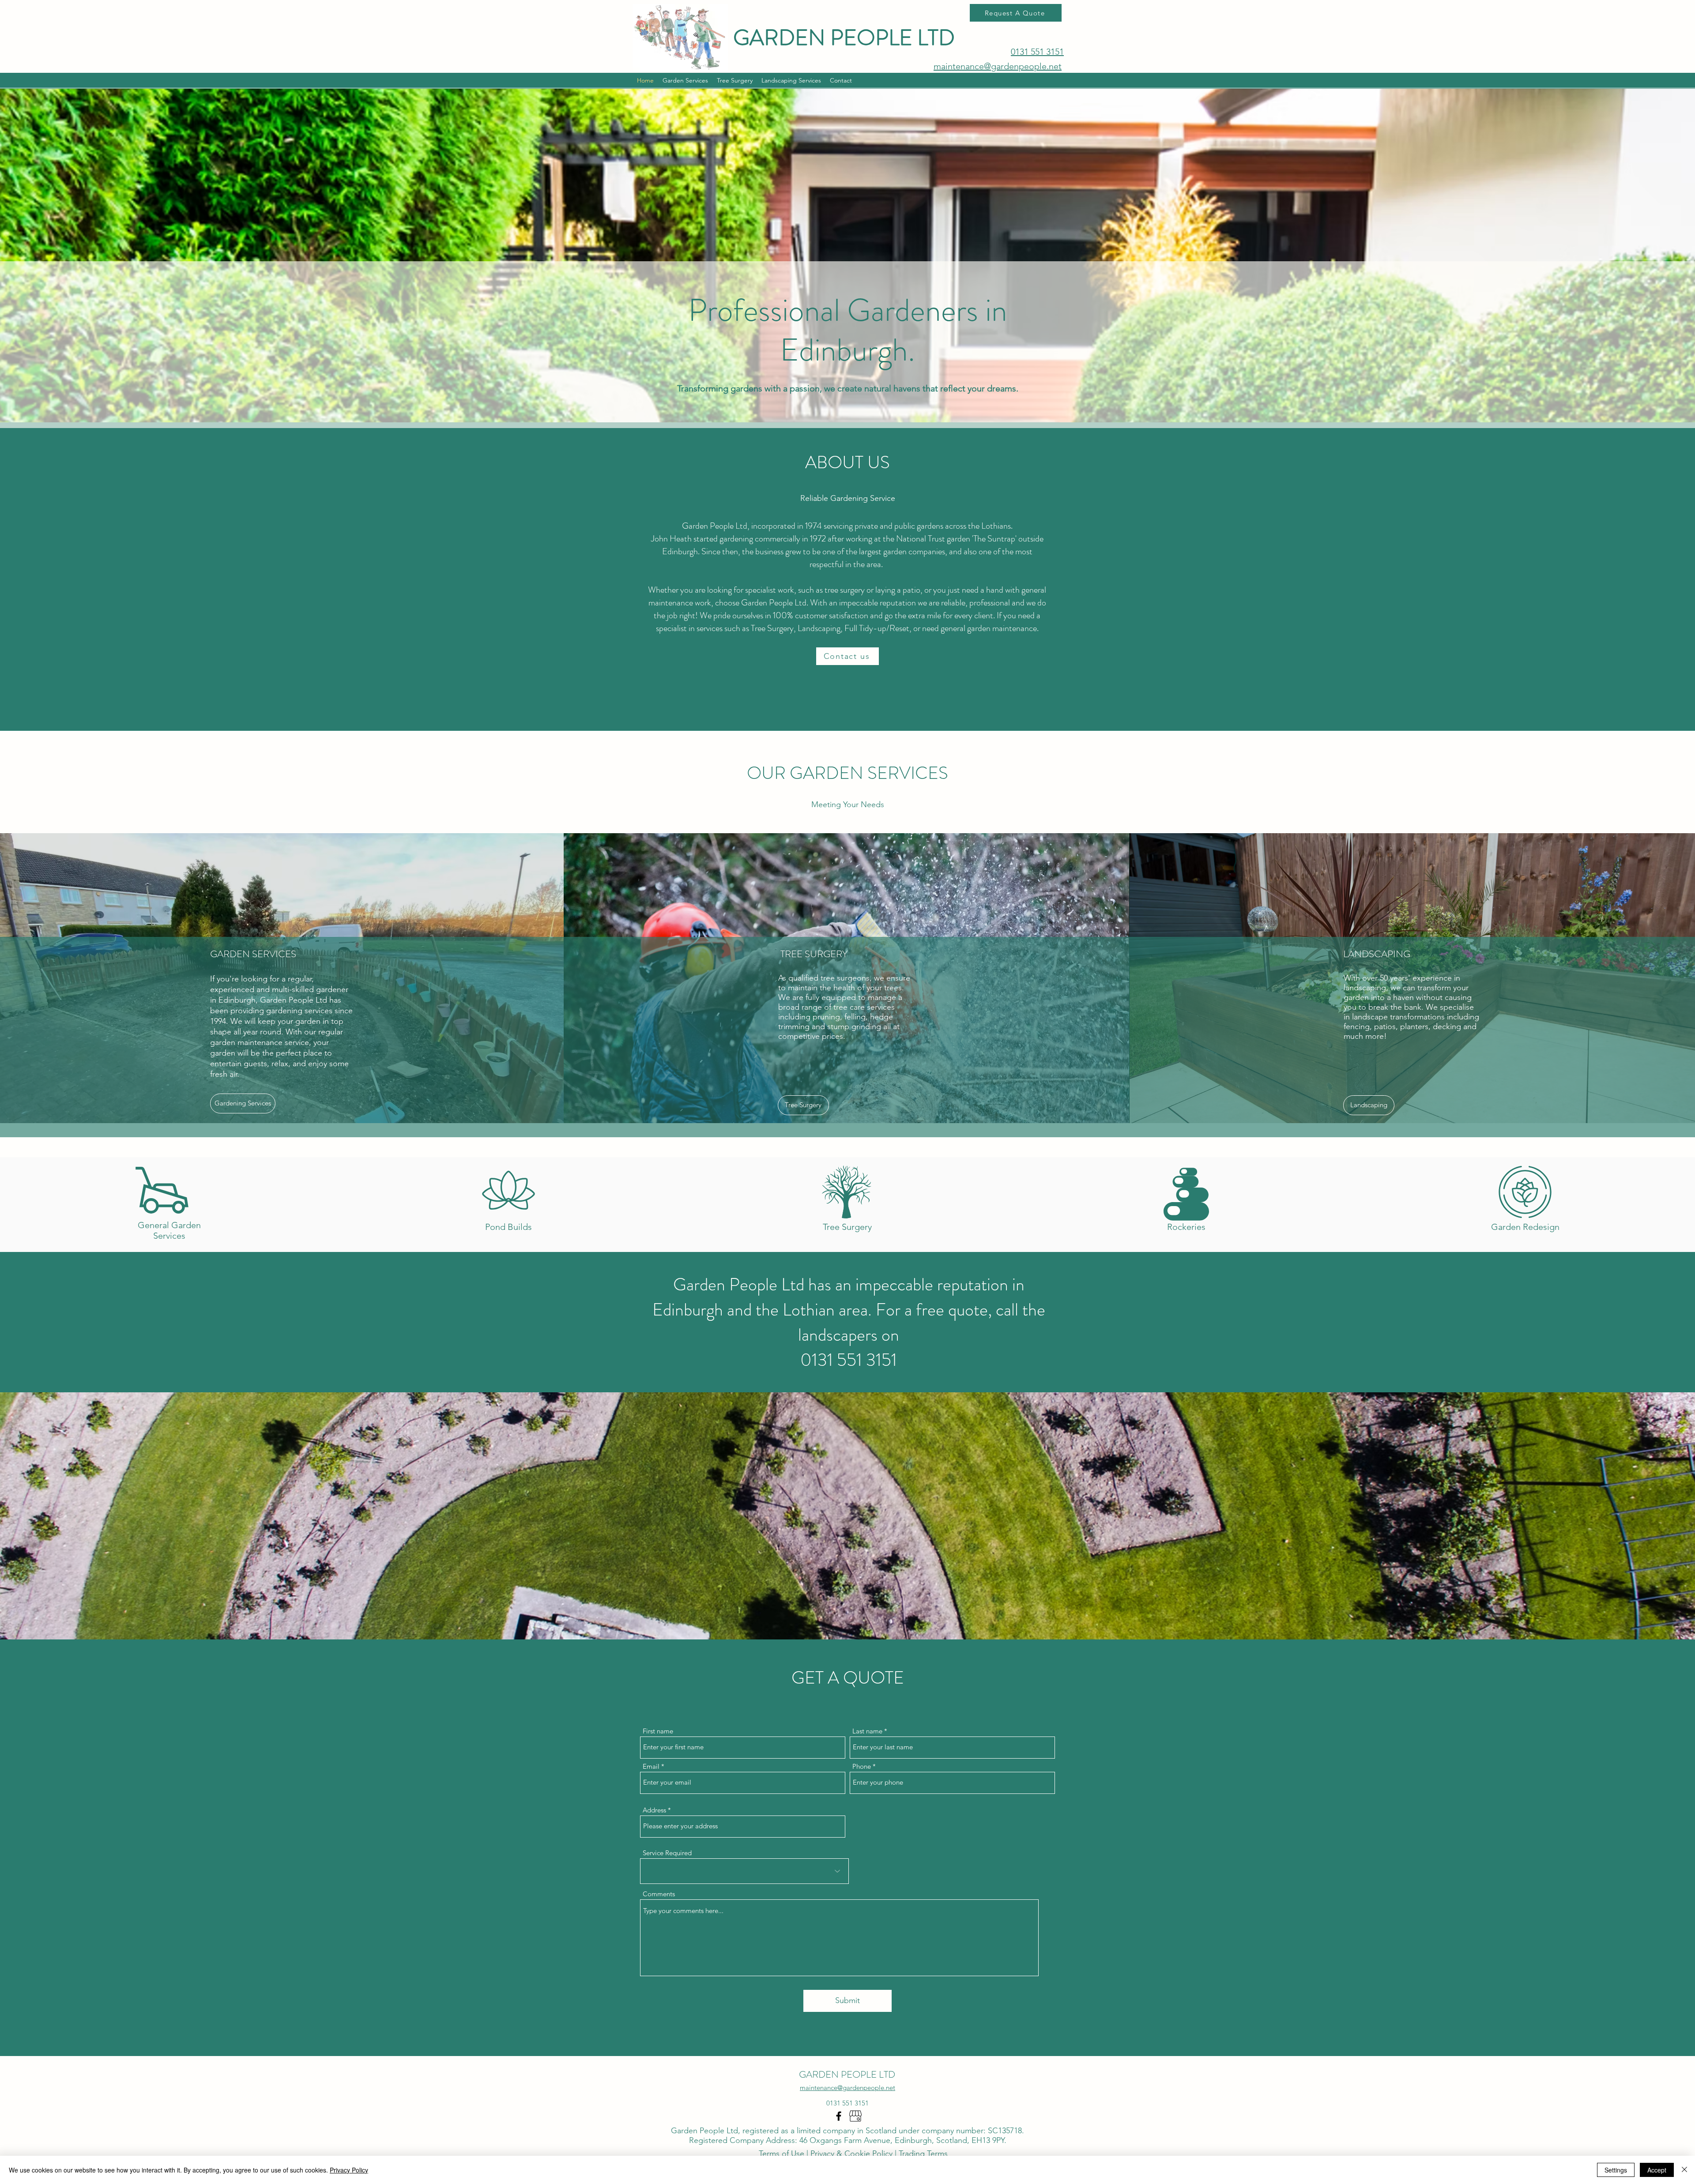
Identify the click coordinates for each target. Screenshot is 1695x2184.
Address (654, 1810)
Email (651, 1766)
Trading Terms (923, 2154)
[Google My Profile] (855, 2116)
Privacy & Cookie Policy (851, 2154)
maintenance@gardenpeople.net (998, 66)
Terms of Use (783, 2154)
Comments (659, 1894)
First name (658, 1731)
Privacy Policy (349, 2170)
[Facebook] (839, 2116)
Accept (1657, 2170)
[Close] (1684, 2170)
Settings (1616, 2170)
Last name (867, 1731)
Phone (862, 1766)
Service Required (667, 1853)
